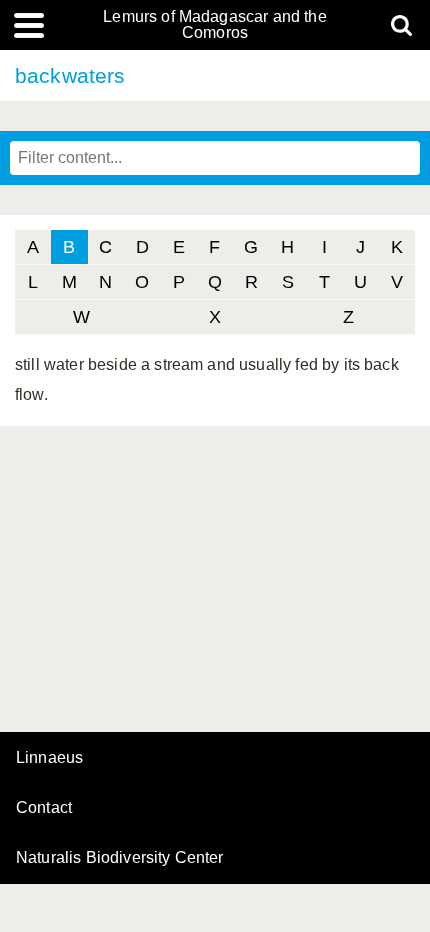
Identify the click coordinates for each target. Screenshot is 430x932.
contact (44, 807)
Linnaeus (49, 758)
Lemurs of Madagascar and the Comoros (214, 25)
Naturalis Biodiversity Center (120, 858)
